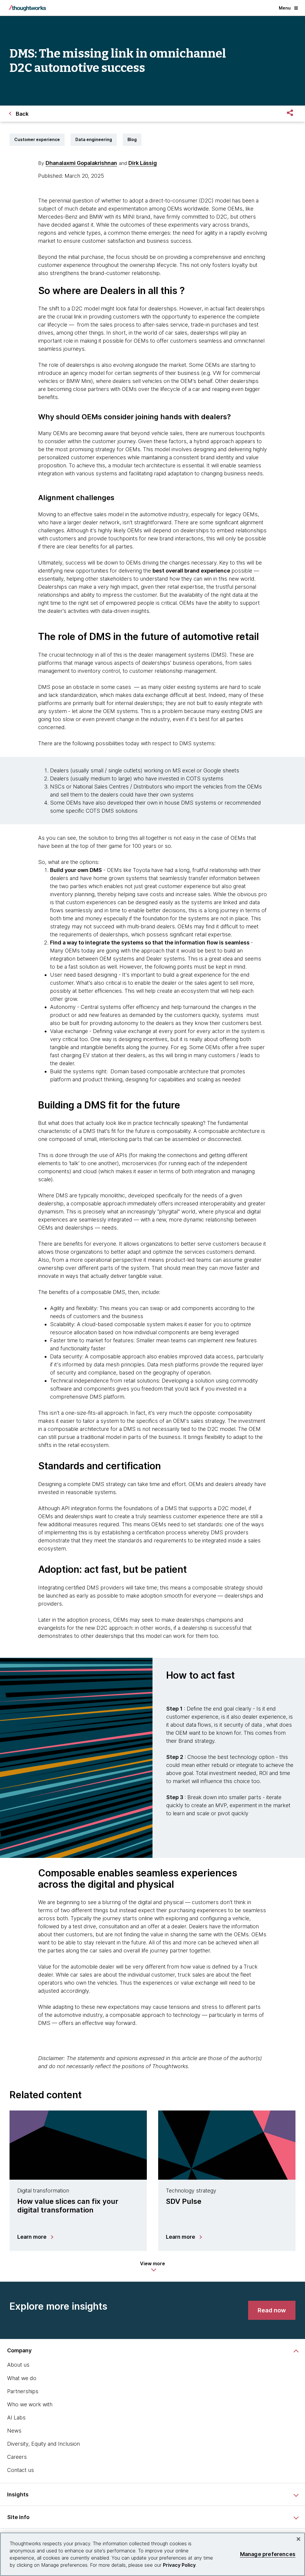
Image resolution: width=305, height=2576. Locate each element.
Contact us (21, 2470)
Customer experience (37, 139)
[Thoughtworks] (27, 8)
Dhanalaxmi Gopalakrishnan (81, 163)
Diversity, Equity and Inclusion (43, 2444)
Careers (17, 2457)
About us (18, 2365)
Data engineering (94, 139)
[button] (152, 2266)
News (14, 2431)
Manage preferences (268, 2554)
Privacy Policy (179, 2565)
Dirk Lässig (143, 163)
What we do (22, 2378)
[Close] (298, 2539)
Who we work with (30, 2404)
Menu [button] (285, 8)
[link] (272, 2310)
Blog (132, 139)
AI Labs (16, 2417)
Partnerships (23, 2391)
